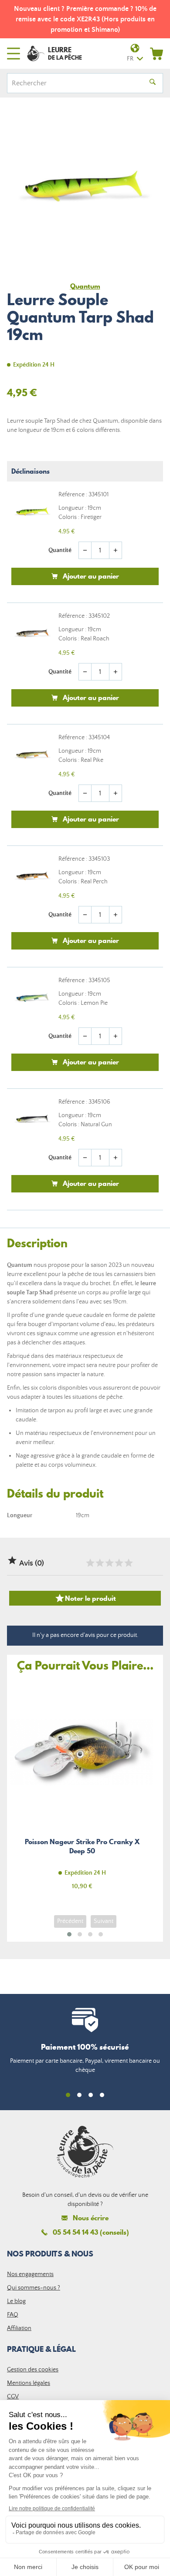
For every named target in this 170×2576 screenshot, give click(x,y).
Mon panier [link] (156, 54)
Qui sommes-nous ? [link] (34, 2288)
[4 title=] (119, 1563)
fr (130, 59)
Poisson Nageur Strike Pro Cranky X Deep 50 (82, 1790)
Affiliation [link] (19, 2328)
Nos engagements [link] (30, 2274)
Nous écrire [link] (91, 2218)
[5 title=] (128, 1563)
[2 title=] (99, 1563)
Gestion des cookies (33, 2370)
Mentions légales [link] (29, 2383)
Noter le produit (85, 1598)
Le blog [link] (16, 2301)
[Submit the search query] (153, 83)
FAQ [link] (13, 2315)
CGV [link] (13, 2397)
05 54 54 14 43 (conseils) (91, 2232)
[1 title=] (90, 1563)
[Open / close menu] (14, 54)
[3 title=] (109, 1563)
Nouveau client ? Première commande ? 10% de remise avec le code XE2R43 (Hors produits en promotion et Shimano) (85, 19)
